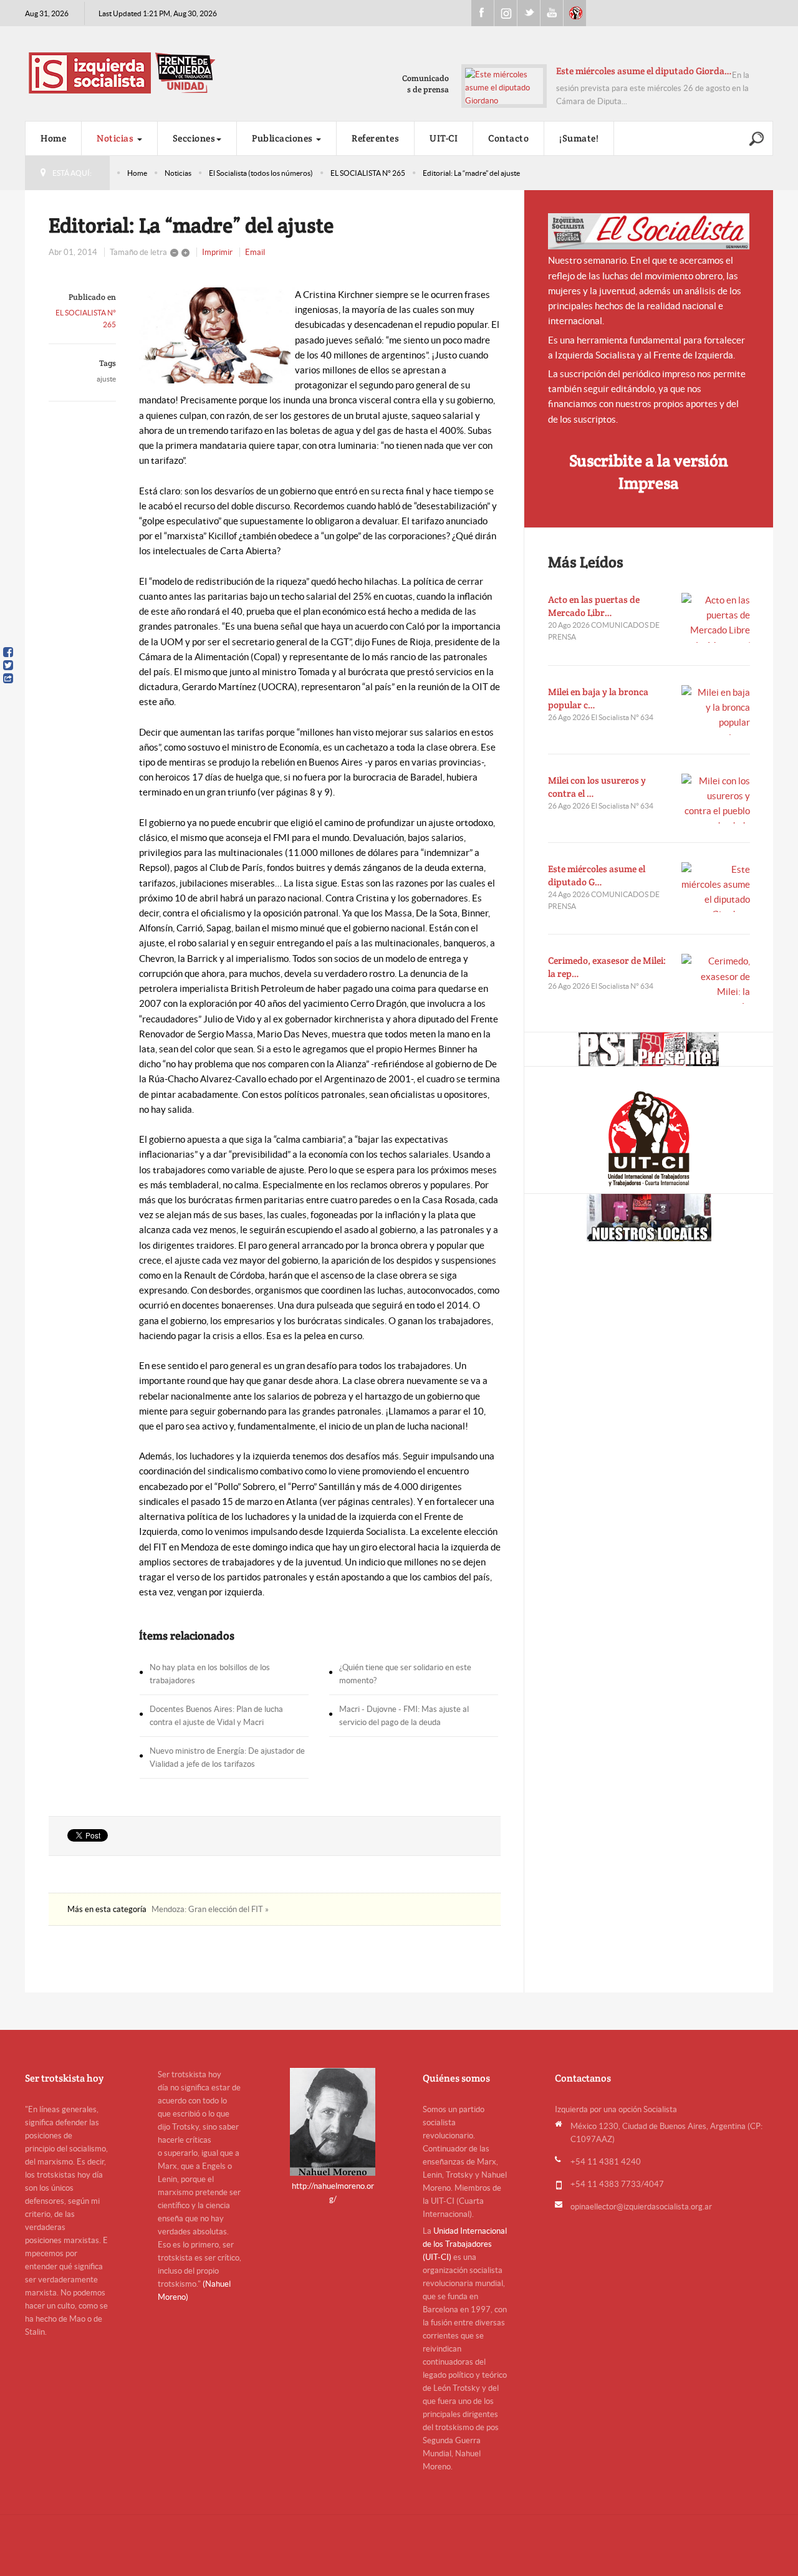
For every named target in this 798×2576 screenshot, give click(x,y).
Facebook (483, 13)
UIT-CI (575, 13)
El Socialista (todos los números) (261, 173)
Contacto (508, 138)
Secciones (194, 138)
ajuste (106, 379)
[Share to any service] (8, 678)
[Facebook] (8, 652)
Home (53, 138)
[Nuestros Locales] (649, 1218)
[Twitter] (8, 665)
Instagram (506, 13)
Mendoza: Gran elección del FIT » (210, 1909)
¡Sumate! (579, 138)
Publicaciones (283, 138)
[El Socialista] (649, 231)
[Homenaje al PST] (649, 1049)
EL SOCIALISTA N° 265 (368, 173)
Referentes (375, 138)
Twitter (529, 13)
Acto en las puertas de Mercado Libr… (594, 606)
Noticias (116, 138)
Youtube (552, 13)
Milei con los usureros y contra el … (597, 787)
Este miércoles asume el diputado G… (597, 875)
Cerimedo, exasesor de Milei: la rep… (607, 967)
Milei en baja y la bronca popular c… (598, 698)
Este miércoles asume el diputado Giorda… (644, 71)
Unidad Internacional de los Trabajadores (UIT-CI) (465, 2244)
